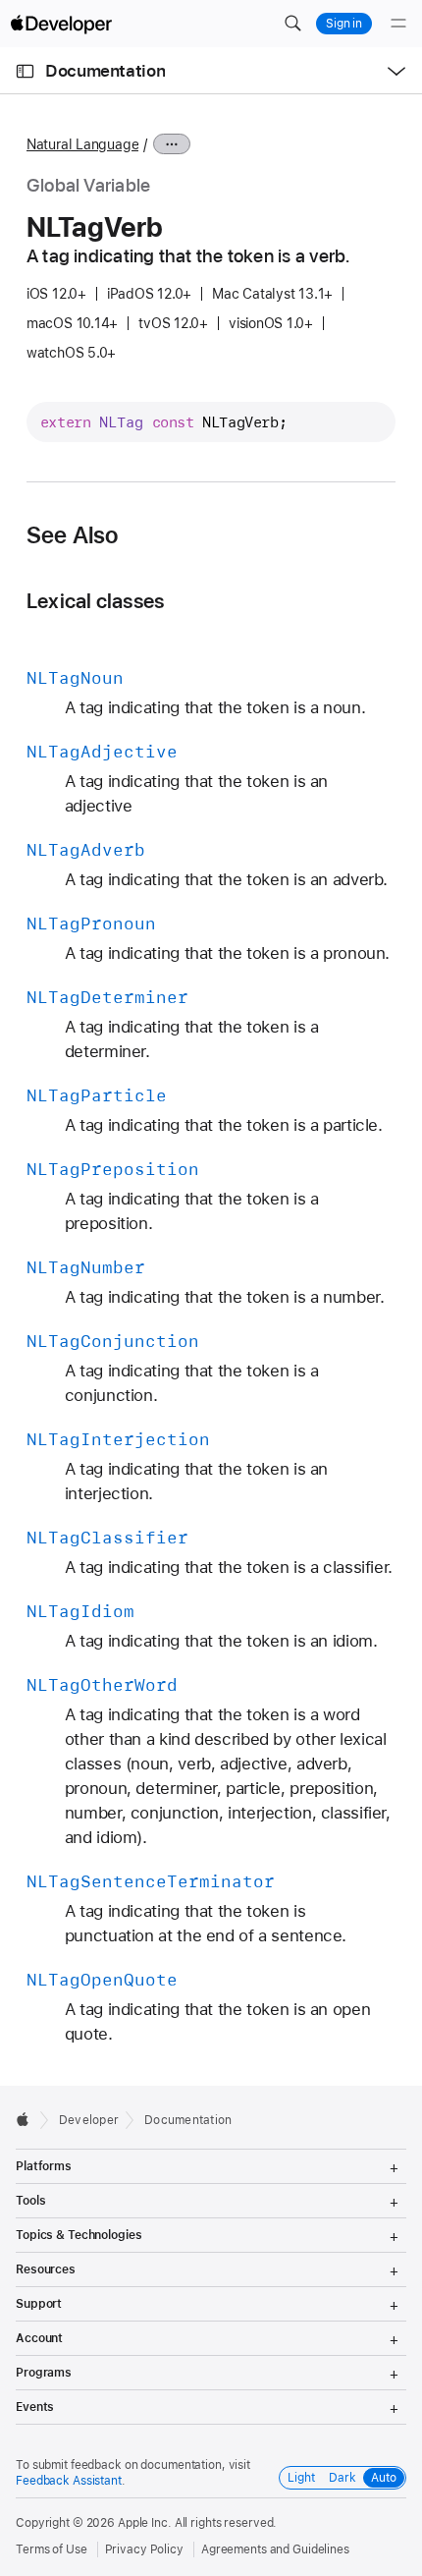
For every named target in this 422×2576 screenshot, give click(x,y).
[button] (292, 24)
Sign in (344, 24)
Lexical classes (95, 601)
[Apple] (28, 2119)
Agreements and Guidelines (275, 2549)
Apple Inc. (145, 2523)
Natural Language (82, 144)
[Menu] (398, 24)
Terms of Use (52, 2549)
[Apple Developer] (61, 24)
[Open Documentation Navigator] (25, 71)
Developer (89, 2120)
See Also (73, 535)
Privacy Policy (144, 2549)
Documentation (105, 71)
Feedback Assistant (69, 2481)
